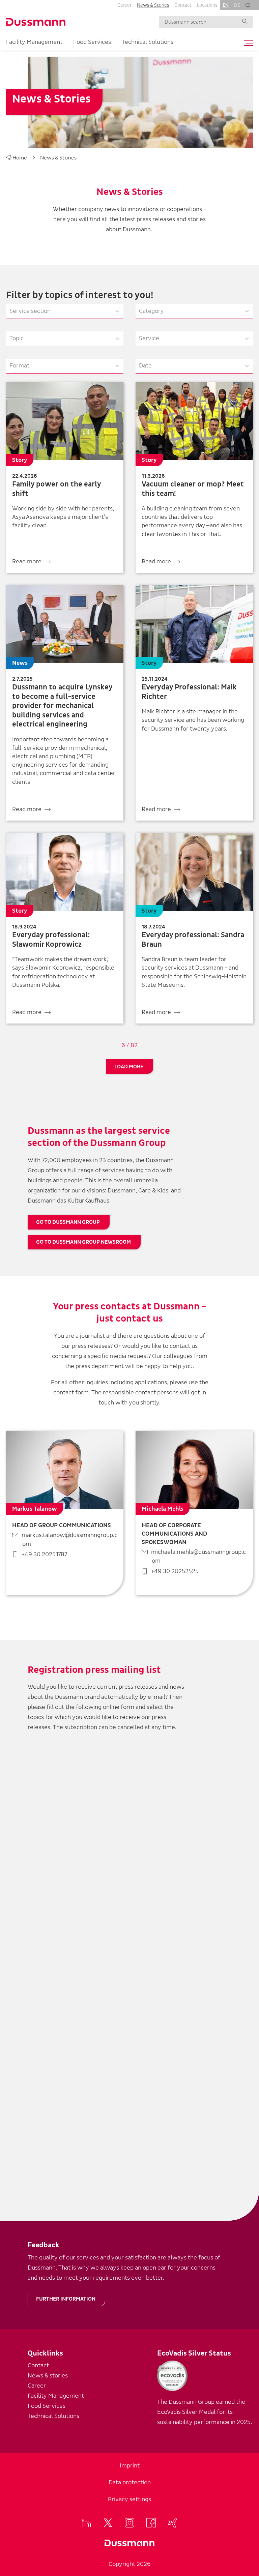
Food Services (92, 42)
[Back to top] (251, 2271)
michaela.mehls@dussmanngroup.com (198, 1556)
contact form (71, 1393)
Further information (66, 2299)
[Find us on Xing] (173, 2523)
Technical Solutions (148, 42)
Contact (183, 5)
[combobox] (10, 311)
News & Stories (153, 5)
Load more (129, 1067)
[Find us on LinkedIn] (86, 2523)
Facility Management (34, 42)
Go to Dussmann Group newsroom (83, 1242)
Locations (207, 5)
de (237, 5)
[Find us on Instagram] (129, 2523)
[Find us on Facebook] (151, 2523)
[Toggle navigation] (247, 43)
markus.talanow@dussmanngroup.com (69, 1539)
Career (124, 5)
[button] (248, 5)
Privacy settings (129, 2499)
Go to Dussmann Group (68, 1222)
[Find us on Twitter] (108, 2523)
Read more (27, 561)
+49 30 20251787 (44, 1554)
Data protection (130, 2482)
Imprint (130, 2466)
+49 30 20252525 (175, 1571)
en (226, 5)
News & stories (48, 2376)
